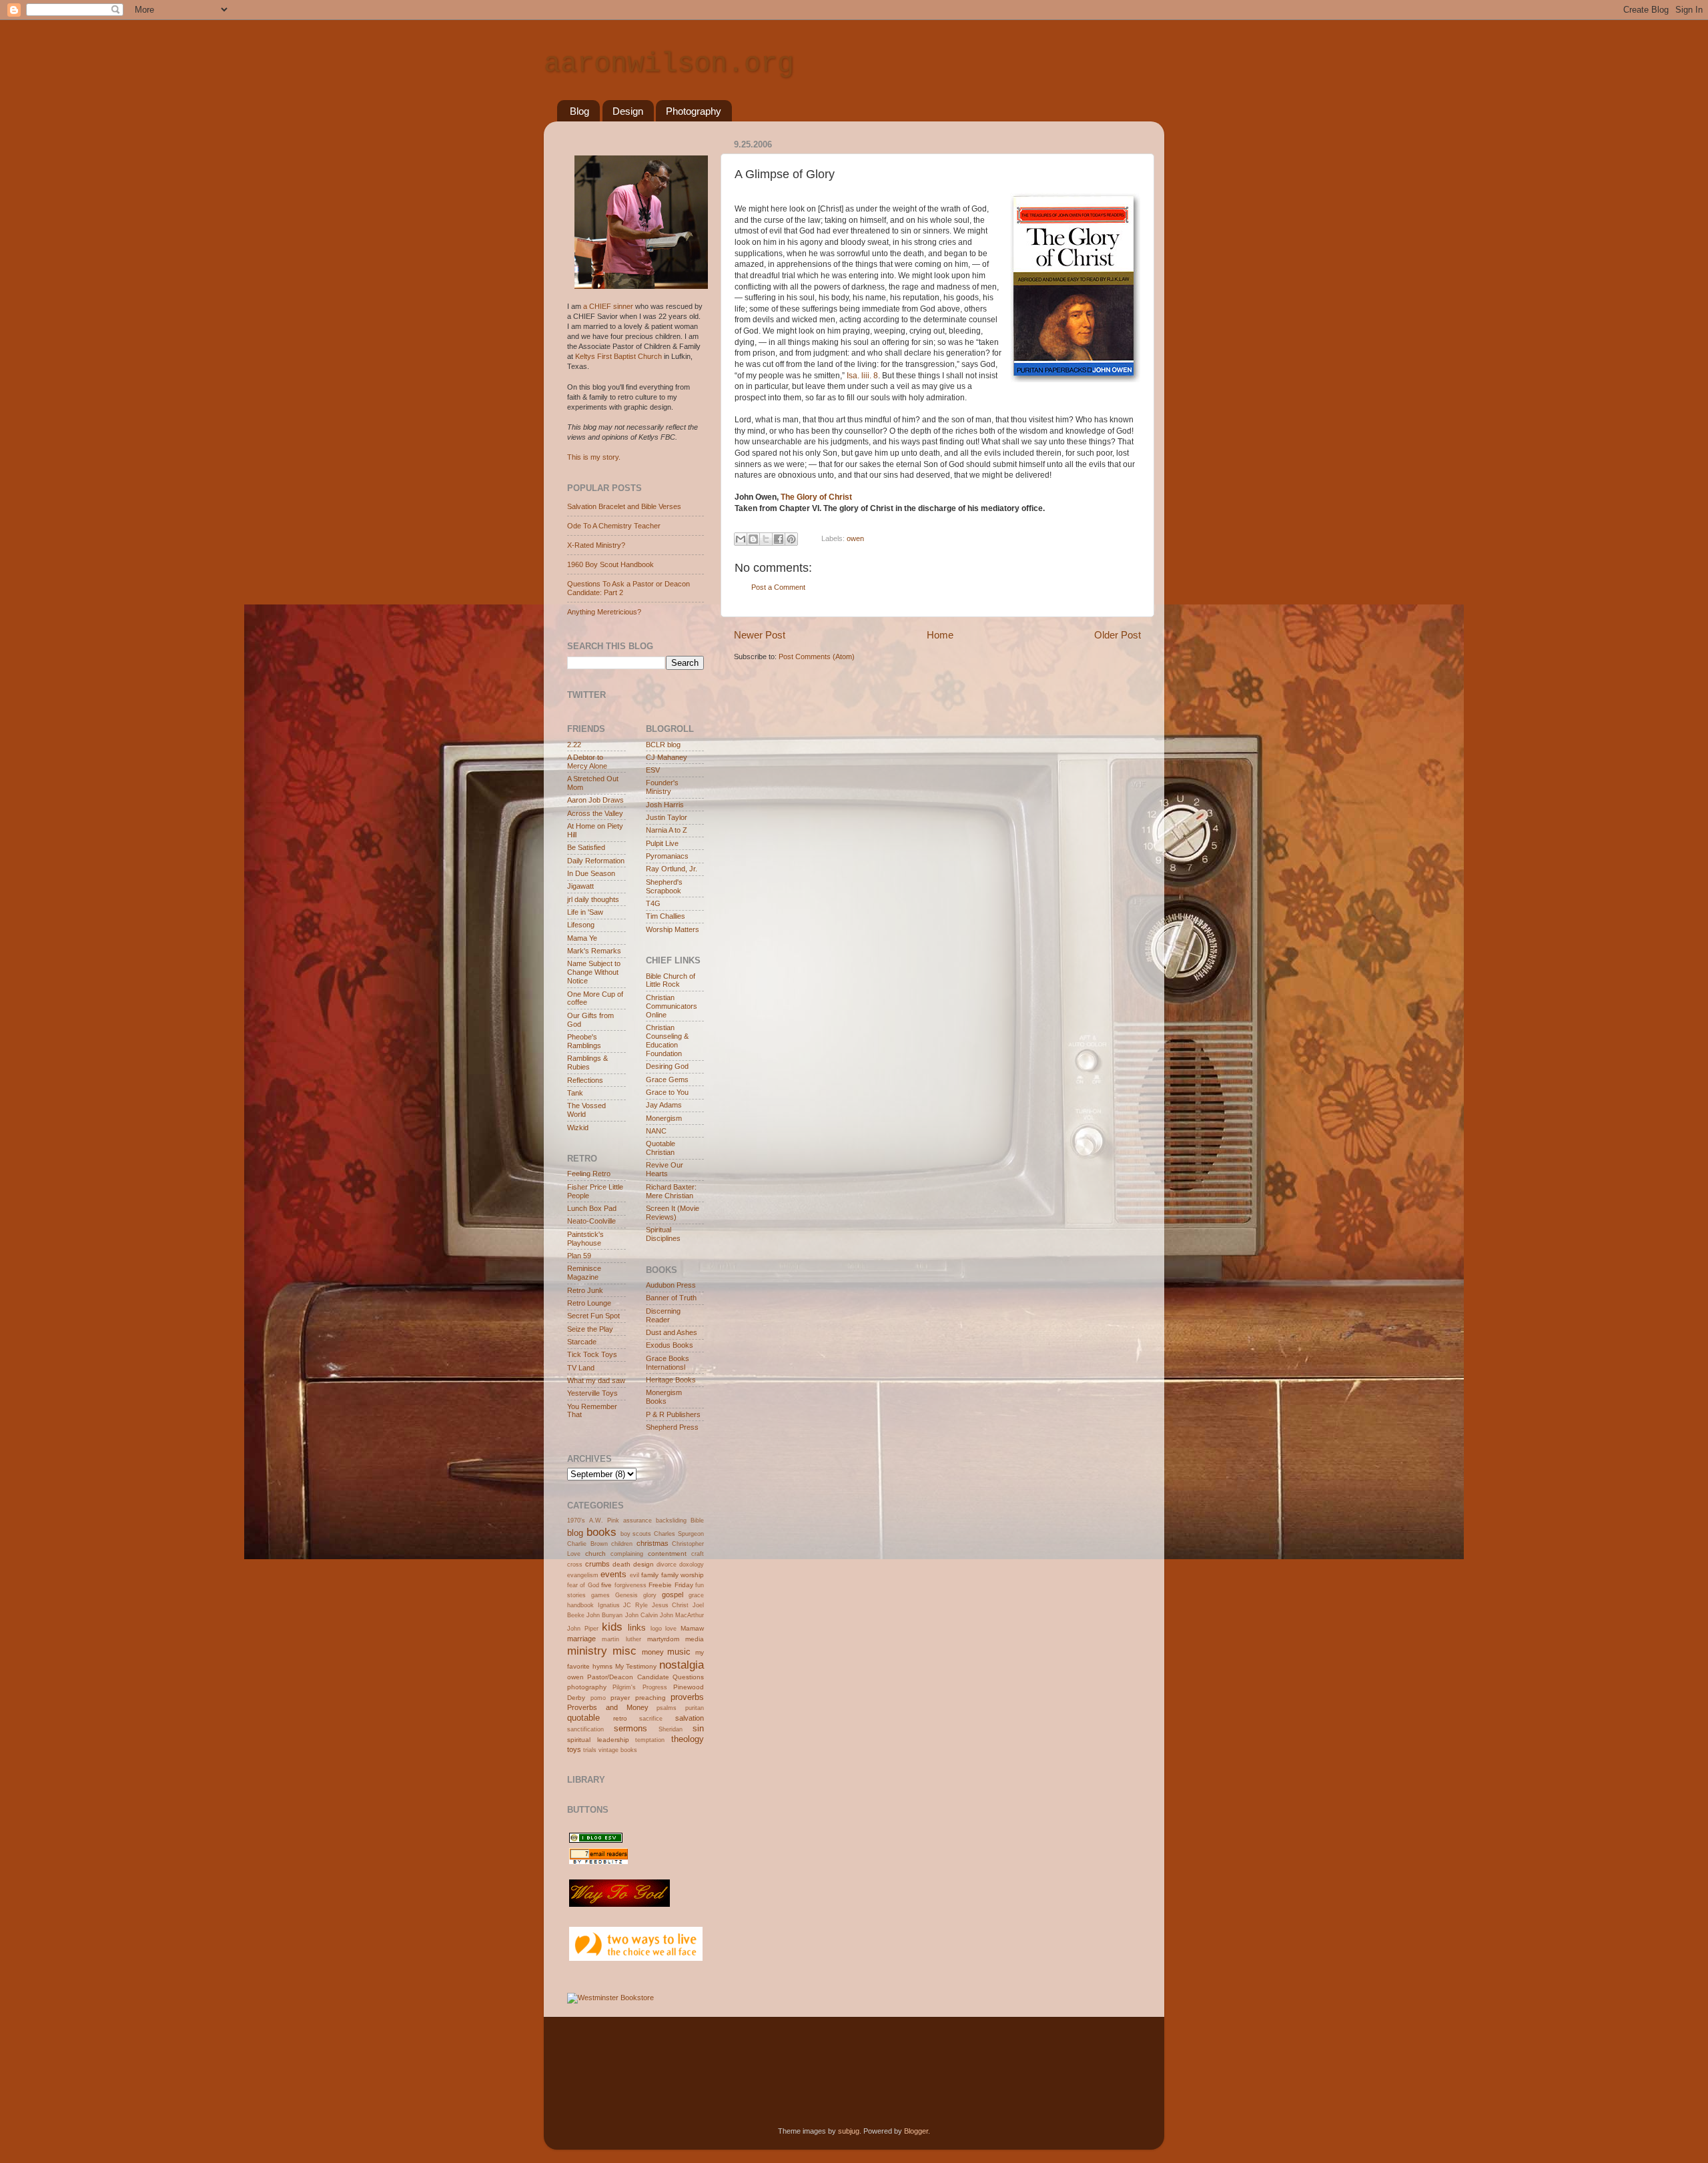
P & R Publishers (673, 1414)
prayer (620, 1698)
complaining (627, 1554)
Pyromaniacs (667, 856)
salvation (690, 1718)
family (650, 1575)
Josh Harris (665, 805)
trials (590, 1750)
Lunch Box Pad (592, 1208)
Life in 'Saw (585, 912)
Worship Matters (673, 929)
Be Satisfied (586, 847)
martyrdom (663, 1639)
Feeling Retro (589, 1174)
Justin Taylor (667, 817)
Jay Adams (664, 1105)
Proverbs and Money (608, 1707)
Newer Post (760, 635)
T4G (653, 903)
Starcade (582, 1342)
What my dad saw (596, 1380)
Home (940, 635)
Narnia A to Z (667, 830)
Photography (694, 111)
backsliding (671, 1521)
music (679, 1652)
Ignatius (609, 1605)
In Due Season (591, 873)
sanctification (585, 1729)
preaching (651, 1698)
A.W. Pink (604, 1521)
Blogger (916, 2131)
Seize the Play (590, 1329)
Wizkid (578, 1128)
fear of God (583, 1585)
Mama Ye (582, 938)
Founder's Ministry (662, 787)
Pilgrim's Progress (639, 1687)
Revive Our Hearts (665, 1169)
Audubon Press (671, 1285)
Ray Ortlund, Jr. (672, 869)
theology (688, 1739)
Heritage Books (671, 1380)
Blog (579, 111)
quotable (583, 1718)
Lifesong (581, 925)
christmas (653, 1543)
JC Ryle (635, 1605)
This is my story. (594, 457)
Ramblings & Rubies (587, 1062)
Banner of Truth (671, 1298)
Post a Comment (778, 587)
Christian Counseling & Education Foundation (667, 1040)
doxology (692, 1565)
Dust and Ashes (672, 1332)
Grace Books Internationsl (668, 1363)
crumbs (597, 1564)
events (613, 1574)
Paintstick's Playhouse (585, 1239)
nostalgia (682, 1665)
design (644, 1564)
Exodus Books (670, 1345)
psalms (667, 1708)
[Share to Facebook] (779, 539)
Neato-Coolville (591, 1221)
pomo (598, 1698)
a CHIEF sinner (608, 306)
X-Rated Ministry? (596, 545)
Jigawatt (580, 886)
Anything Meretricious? (604, 612)
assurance (637, 1521)
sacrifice (651, 1719)
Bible (697, 1521)
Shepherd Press (672, 1427)
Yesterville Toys (592, 1393)
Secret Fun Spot (593, 1316)
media (695, 1639)
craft (698, 1554)
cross (575, 1565)
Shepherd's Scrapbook (664, 886)
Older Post (1118, 635)
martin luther (621, 1639)
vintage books (618, 1750)
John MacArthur (682, 1615)
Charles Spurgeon (679, 1534)
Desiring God (667, 1066)
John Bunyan (604, 1615)
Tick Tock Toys (592, 1354)
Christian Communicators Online (672, 1006)
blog (575, 1533)
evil (634, 1575)
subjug (849, 2131)
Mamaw (692, 1628)
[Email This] (741, 539)
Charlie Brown (587, 1544)
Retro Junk (585, 1290)
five (606, 1585)
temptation (650, 1740)
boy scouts (636, 1534)
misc (624, 1651)
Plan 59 (579, 1256)
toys (574, 1749)
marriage (581, 1639)
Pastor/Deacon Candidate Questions (646, 1677)
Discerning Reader (663, 1315)
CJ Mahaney (667, 757)
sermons (630, 1728)
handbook (580, 1605)
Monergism (664, 1118)
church (595, 1554)
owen (855, 538)
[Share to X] (766, 539)
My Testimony (636, 1666)
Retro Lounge (589, 1303)
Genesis (626, 1595)
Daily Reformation (596, 861)
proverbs (687, 1697)
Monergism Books (664, 1397)
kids (612, 1627)
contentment (667, 1554)
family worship (683, 1575)
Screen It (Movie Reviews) (673, 1213)
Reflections (585, 1080)
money (653, 1652)
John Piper (583, 1629)
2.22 (574, 745)
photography (587, 1687)
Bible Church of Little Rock (671, 980)
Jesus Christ (671, 1605)
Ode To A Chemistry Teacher (614, 526)
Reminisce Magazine (584, 1273)
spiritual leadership (598, 1740)
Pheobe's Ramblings (584, 1041)
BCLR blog (663, 745)
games (600, 1595)
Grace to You (667, 1092)
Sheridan (671, 1729)
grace (696, 1595)
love (671, 1629)
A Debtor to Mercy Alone (587, 762)
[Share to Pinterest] (791, 539)
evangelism (583, 1575)
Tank (575, 1093)
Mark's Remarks (594, 951)
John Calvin (642, 1615)
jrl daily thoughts (593, 899)
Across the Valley (595, 813)
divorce (667, 1565)
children (622, 1544)
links (637, 1628)
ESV (653, 770)
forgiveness (630, 1585)
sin (698, 1728)
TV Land (581, 1368)
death (621, 1564)
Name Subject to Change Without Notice (594, 972)
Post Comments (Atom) (817, 657)
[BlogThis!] (753, 539)
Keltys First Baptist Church (618, 356)
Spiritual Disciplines (663, 1234)
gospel (673, 1595)
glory (650, 1595)
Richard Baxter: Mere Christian (671, 1191)
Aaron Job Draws (595, 800)
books (601, 1532)
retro (620, 1718)
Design (628, 111)
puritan (695, 1708)
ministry (587, 1651)
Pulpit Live (662, 843)
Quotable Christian (661, 1148)
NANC (656, 1131)
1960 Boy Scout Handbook (610, 564)
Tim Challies (666, 916)
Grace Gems (667, 1079)
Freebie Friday (671, 1585)
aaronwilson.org (669, 64)
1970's (576, 1521)
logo (656, 1629)
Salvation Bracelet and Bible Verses (624, 506)
